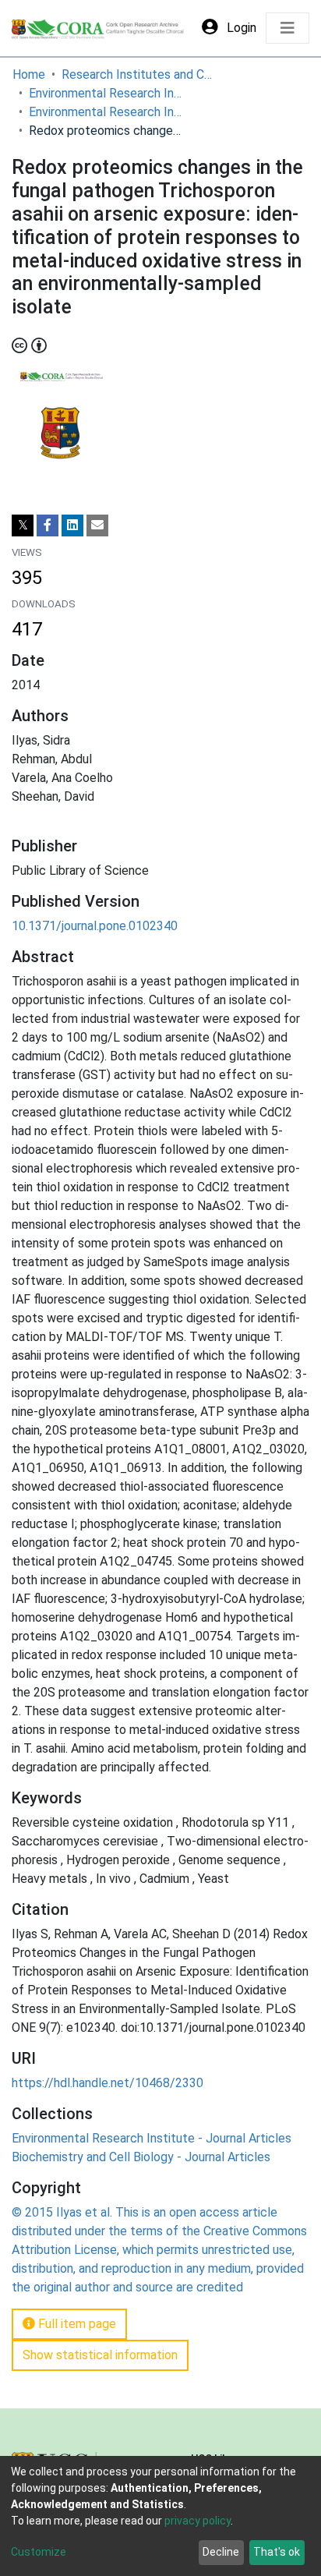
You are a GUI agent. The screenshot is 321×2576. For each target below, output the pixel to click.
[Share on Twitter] (23, 525)
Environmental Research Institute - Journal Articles (107, 112)
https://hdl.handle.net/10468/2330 (108, 2083)
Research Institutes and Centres (139, 74)
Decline (221, 2552)
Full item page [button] (76, 2324)
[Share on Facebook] (48, 525)
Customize (39, 2552)
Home (29, 74)
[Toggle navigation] (287, 28)
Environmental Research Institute (107, 93)
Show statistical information (100, 2355)
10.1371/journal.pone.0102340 (95, 926)
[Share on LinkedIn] (72, 525)
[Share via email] (97, 525)
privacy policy (198, 2521)
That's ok (277, 2552)
